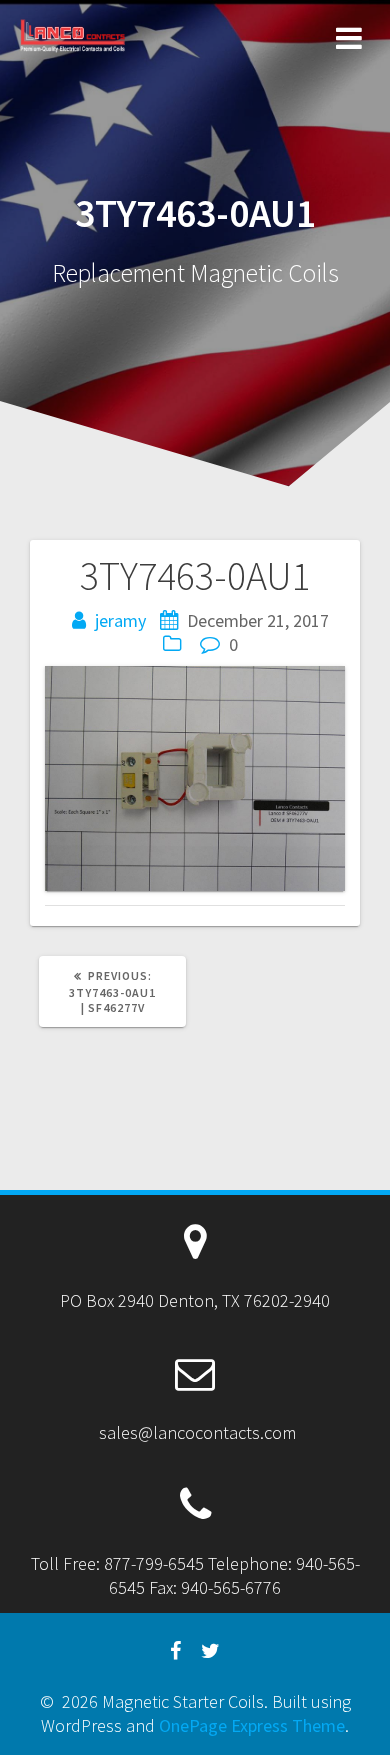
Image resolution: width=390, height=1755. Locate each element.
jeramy (120, 620)
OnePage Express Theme (252, 1725)
